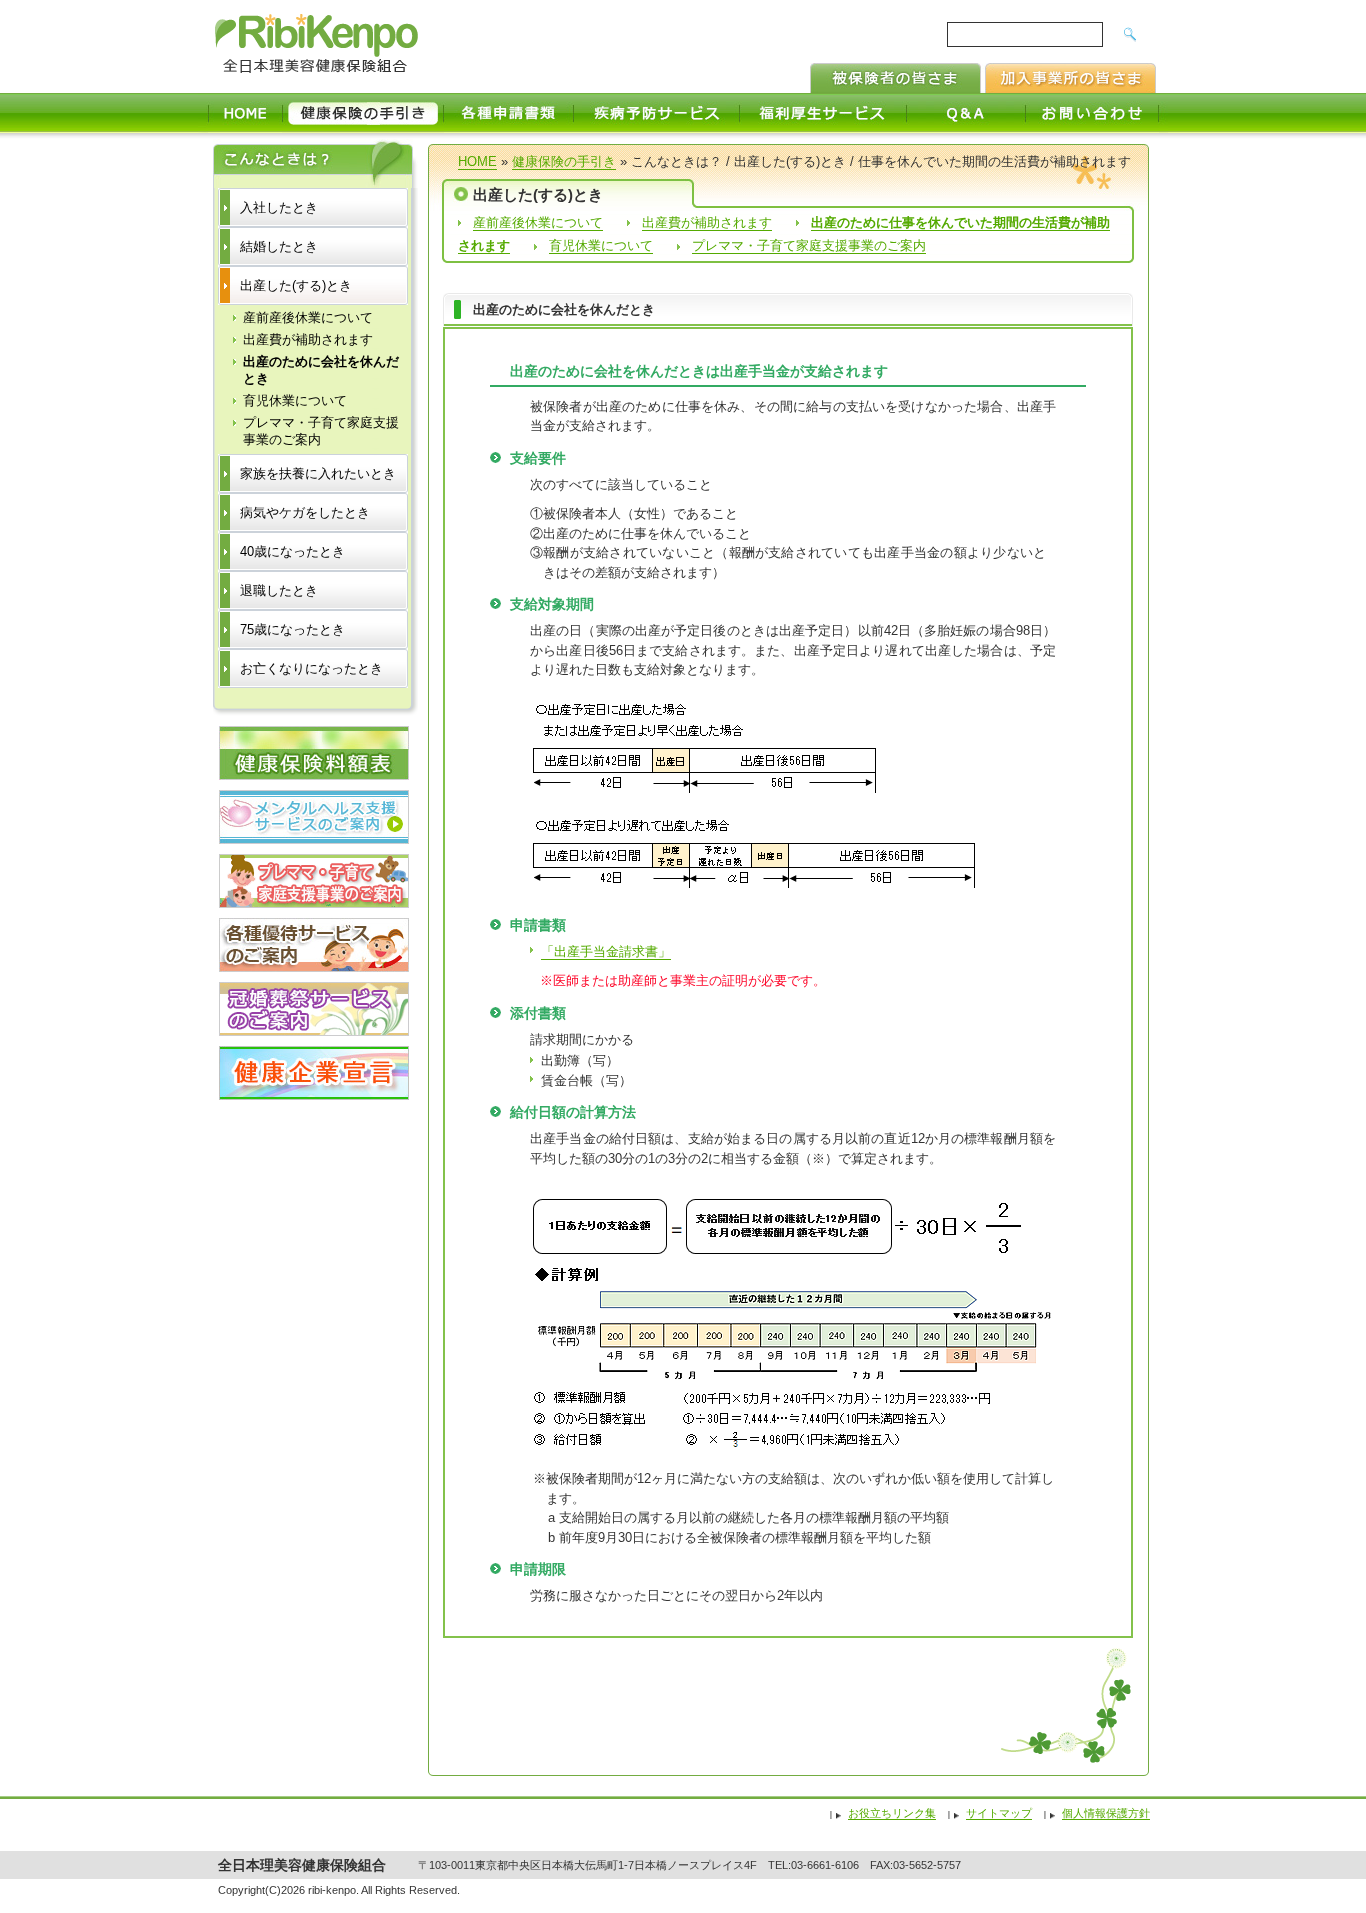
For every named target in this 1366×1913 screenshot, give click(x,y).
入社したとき (279, 207)
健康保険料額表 (314, 753)
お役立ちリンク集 (892, 1813)
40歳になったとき (292, 551)
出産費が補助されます (707, 222)
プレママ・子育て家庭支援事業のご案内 (809, 245)
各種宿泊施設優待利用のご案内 (314, 945)
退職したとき (279, 590)
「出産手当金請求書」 (606, 951)
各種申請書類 (509, 113)
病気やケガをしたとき (305, 512)
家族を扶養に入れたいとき (318, 473)
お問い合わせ (1092, 113)
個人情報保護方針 (1106, 1813)
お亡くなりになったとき (311, 668)
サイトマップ (999, 1813)
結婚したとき (279, 246)
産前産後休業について (538, 222)
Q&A (966, 113)
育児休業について (601, 245)
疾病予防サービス (657, 113)
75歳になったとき (292, 629)
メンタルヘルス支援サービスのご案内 (314, 817)
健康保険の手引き (363, 113)
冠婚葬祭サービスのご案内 (314, 1009)
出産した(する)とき (296, 285)
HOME (245, 113)
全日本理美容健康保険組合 (319, 44)
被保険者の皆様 (895, 78)
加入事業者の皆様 (1070, 78)
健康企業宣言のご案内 (314, 1073)
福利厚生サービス (823, 113)
